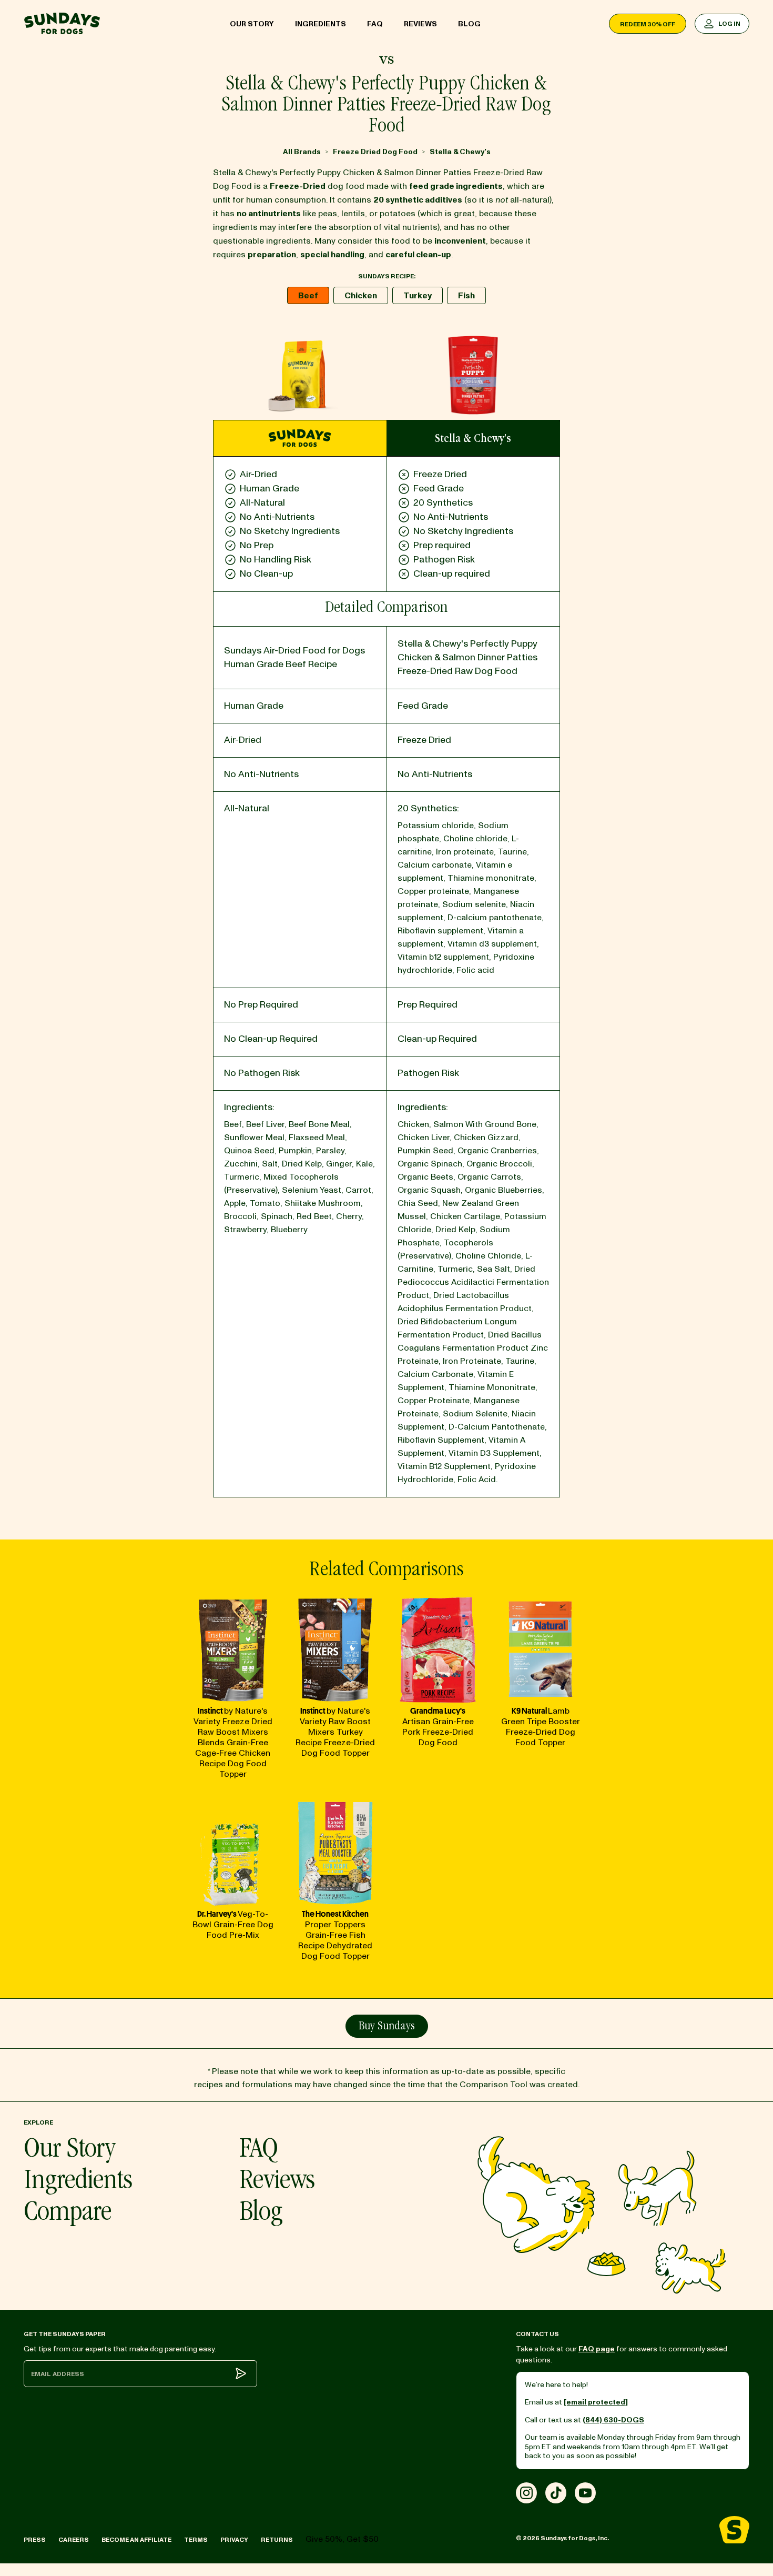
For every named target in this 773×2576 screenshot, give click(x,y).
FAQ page (597, 2349)
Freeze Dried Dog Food (375, 152)
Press (35, 2540)
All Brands (302, 152)
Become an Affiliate (136, 2540)
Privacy (234, 2540)
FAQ (375, 24)
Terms (196, 2540)
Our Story (252, 24)
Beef (308, 296)
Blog (469, 24)
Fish (466, 296)
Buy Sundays (387, 2027)
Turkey (418, 296)
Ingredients (321, 24)
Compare (68, 2214)
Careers (74, 2540)
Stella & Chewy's (460, 152)
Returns (277, 2540)
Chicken (361, 296)
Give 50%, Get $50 (342, 2539)
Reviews (420, 24)
